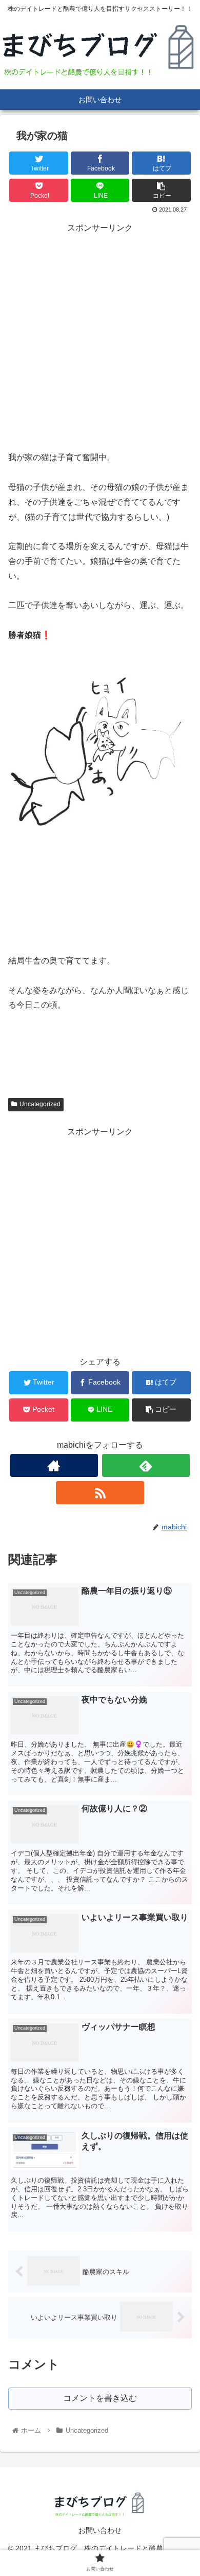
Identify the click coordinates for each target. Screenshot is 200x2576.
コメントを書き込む (100, 2398)
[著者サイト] (54, 1465)
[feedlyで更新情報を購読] (146, 1465)
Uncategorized (40, 1104)
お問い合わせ (100, 2530)
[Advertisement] (100, 336)
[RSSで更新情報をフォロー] (100, 1493)
